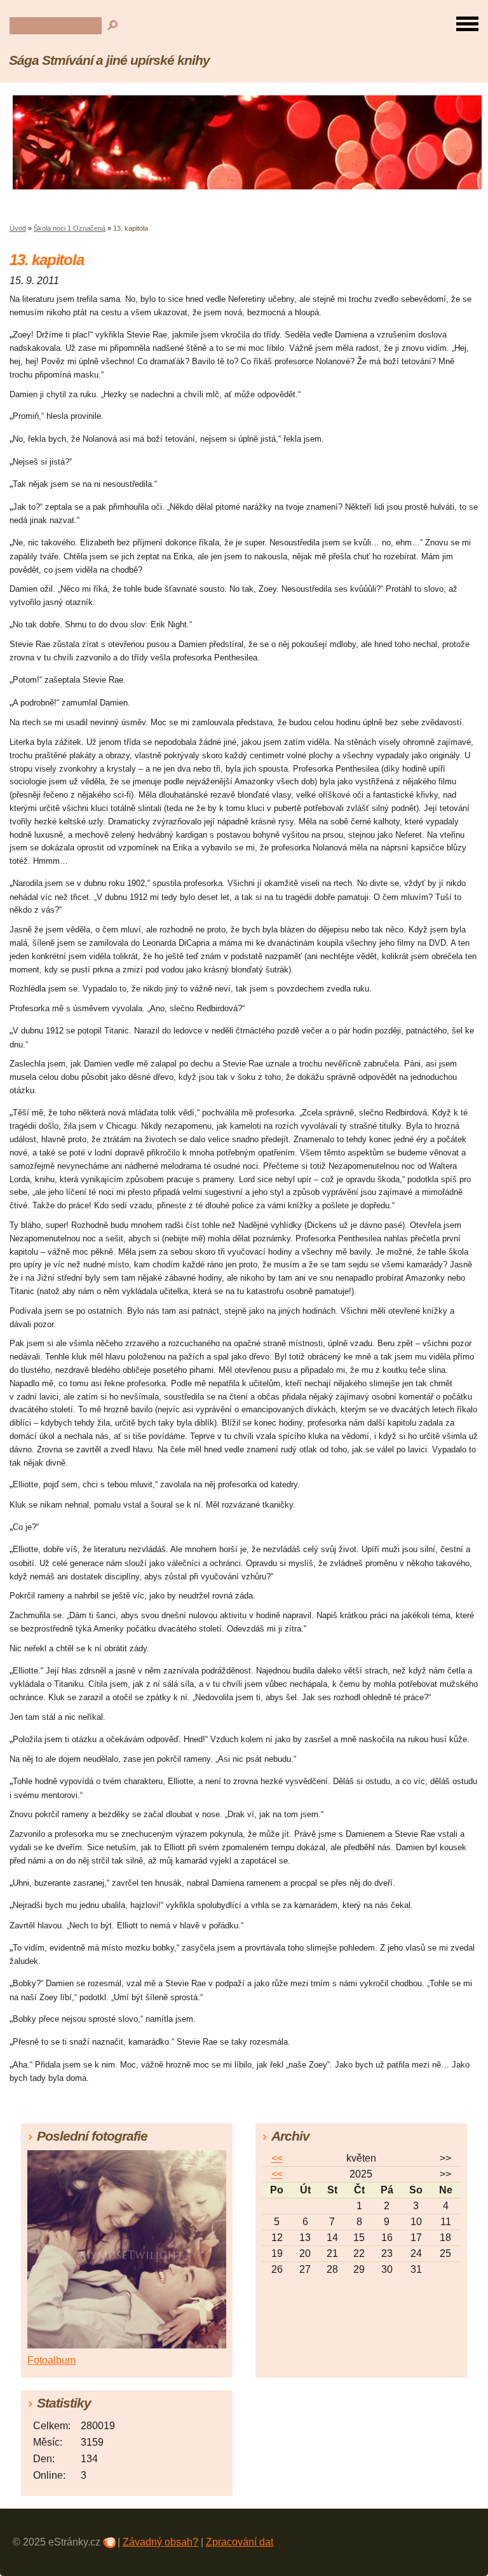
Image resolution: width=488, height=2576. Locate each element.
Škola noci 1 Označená (70, 228)
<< (277, 2158)
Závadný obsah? (160, 2542)
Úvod (18, 228)
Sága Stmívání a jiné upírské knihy (109, 60)
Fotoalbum (51, 2360)
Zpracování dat (240, 2542)
